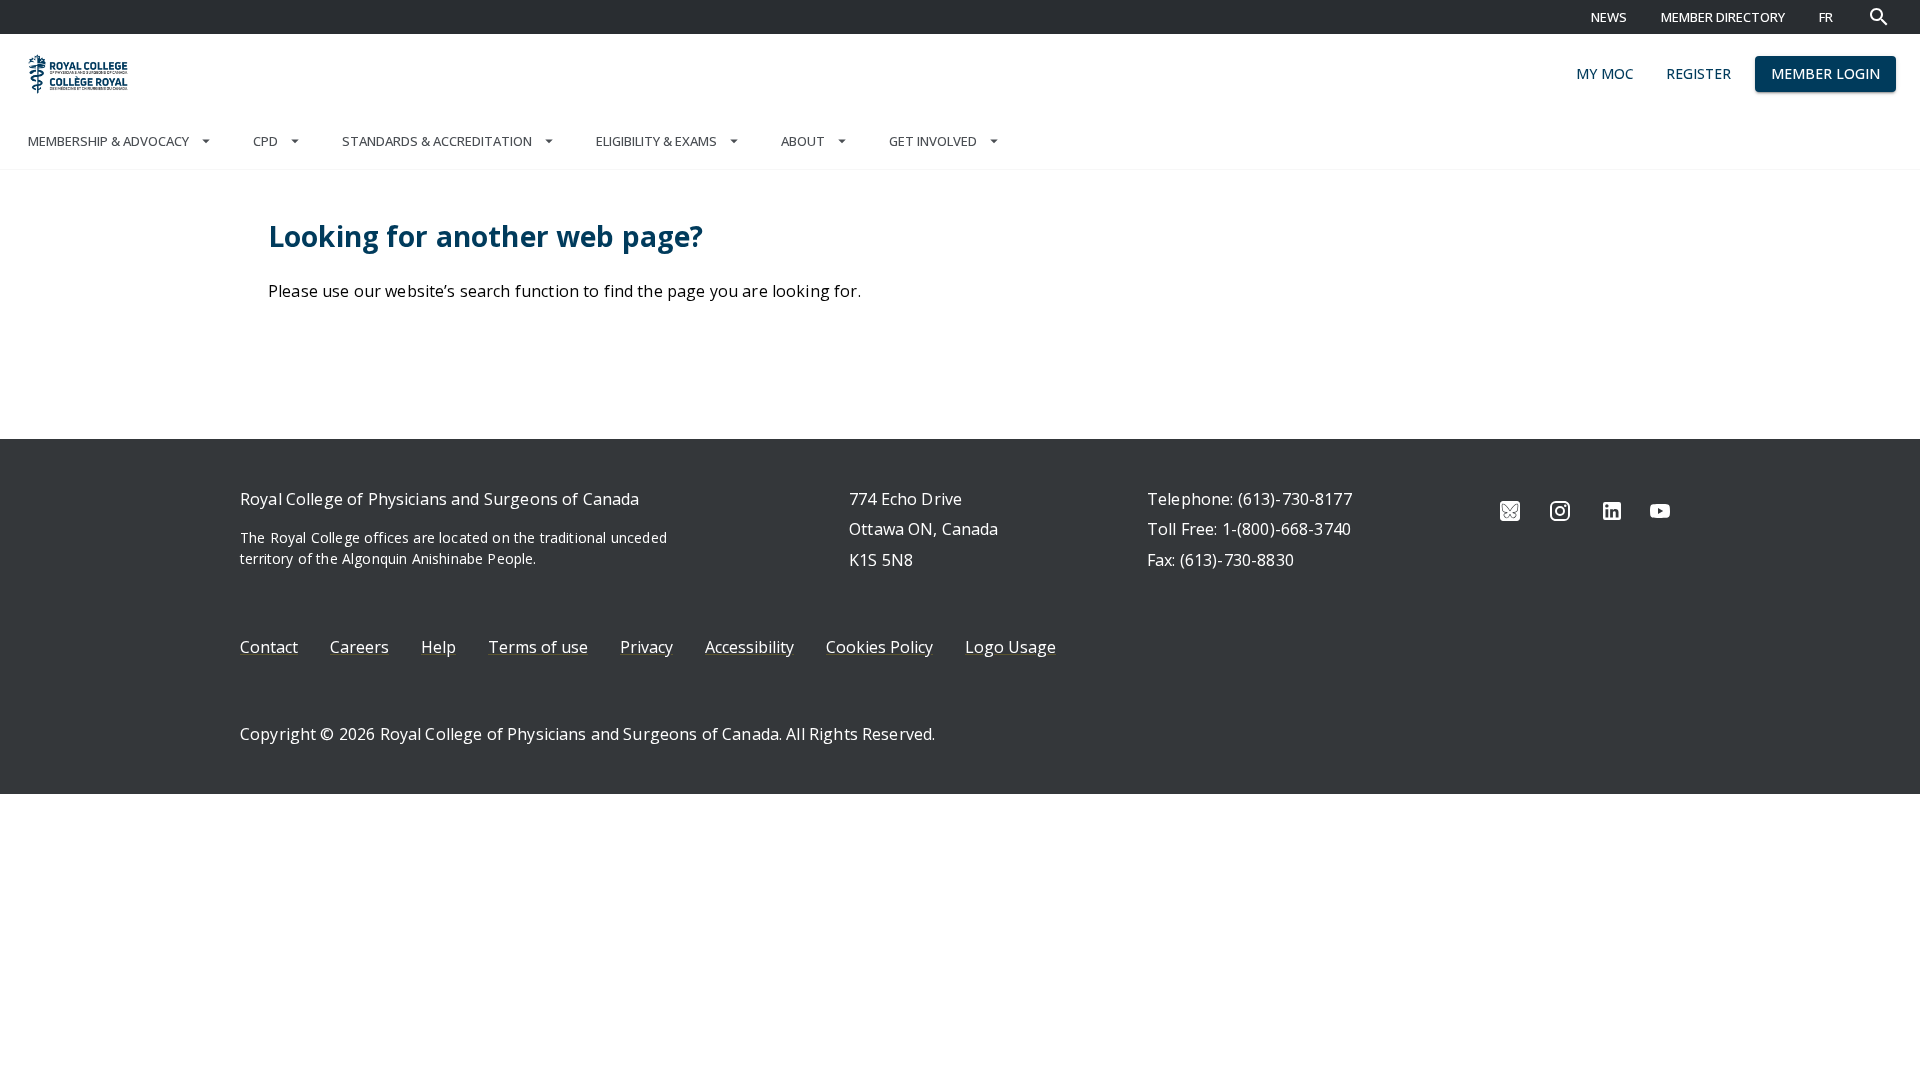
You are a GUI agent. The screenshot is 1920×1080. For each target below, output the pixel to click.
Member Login (1825, 73)
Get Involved (933, 141)
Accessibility (749, 647)
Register (1698, 73)
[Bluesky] (1510, 511)
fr (1826, 17)
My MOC (1605, 73)
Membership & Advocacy (108, 141)
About (803, 141)
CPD (265, 141)
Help (438, 647)
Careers (359, 647)
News (1609, 17)
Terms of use (538, 647)
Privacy (646, 647)
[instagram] (1560, 511)
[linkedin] (1612, 511)
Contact (269, 647)
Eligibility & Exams (656, 141)
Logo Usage (1010, 647)
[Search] (1879, 17)
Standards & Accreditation (437, 141)
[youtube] (1660, 511)
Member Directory (1723, 17)
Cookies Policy (879, 647)
